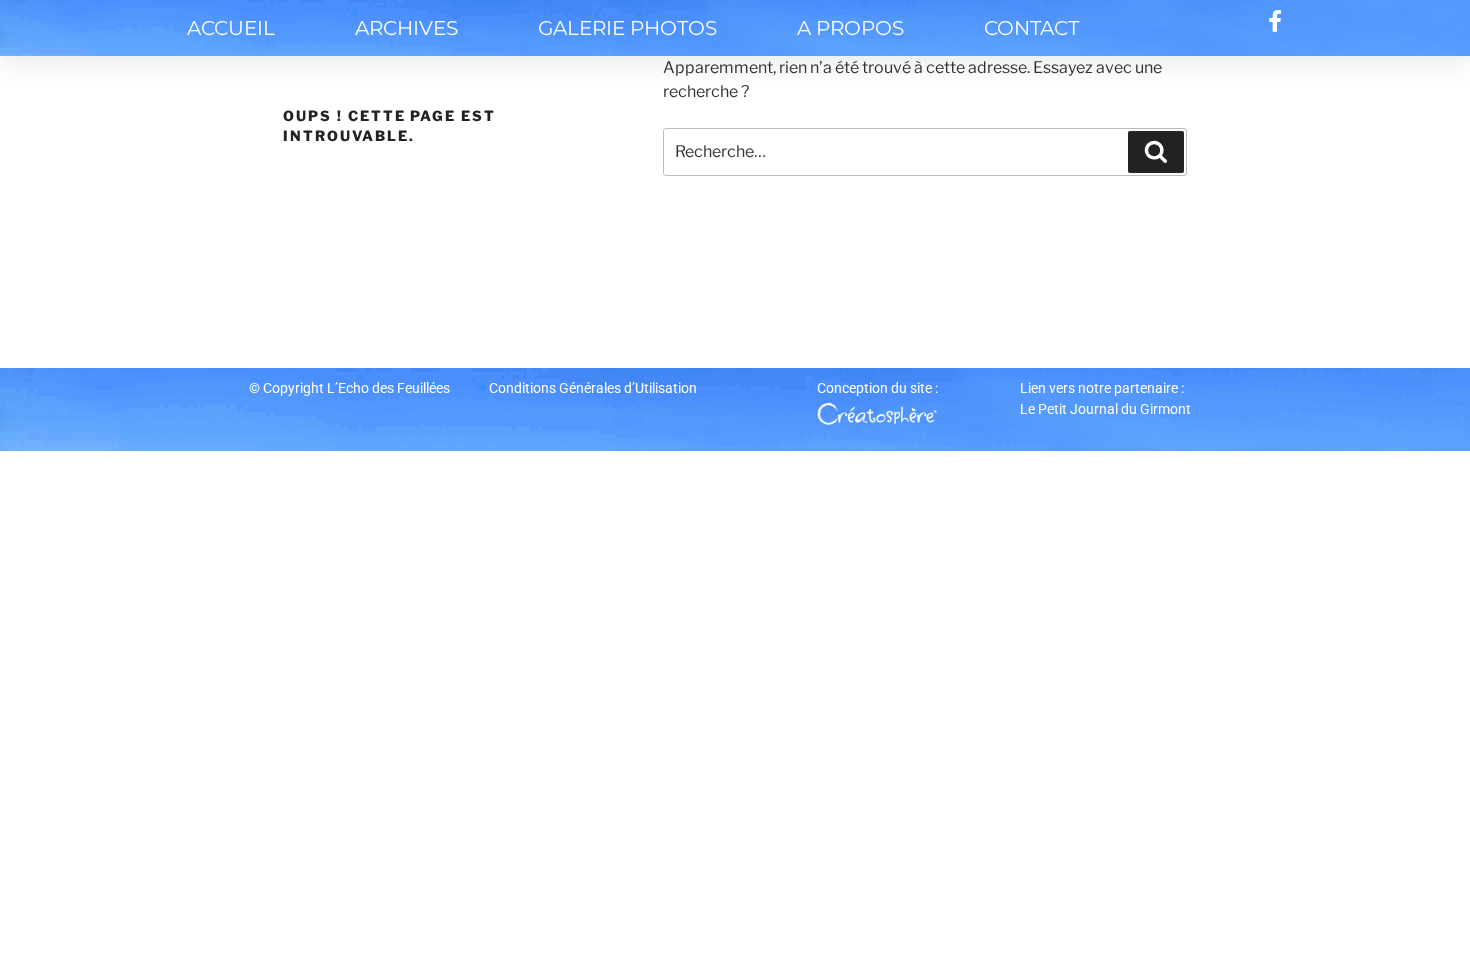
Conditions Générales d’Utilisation (593, 388)
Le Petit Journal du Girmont (1105, 409)
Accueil (231, 28)
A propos (850, 28)
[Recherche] (1156, 152)
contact (1031, 28)
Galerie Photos (627, 28)
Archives (406, 28)
